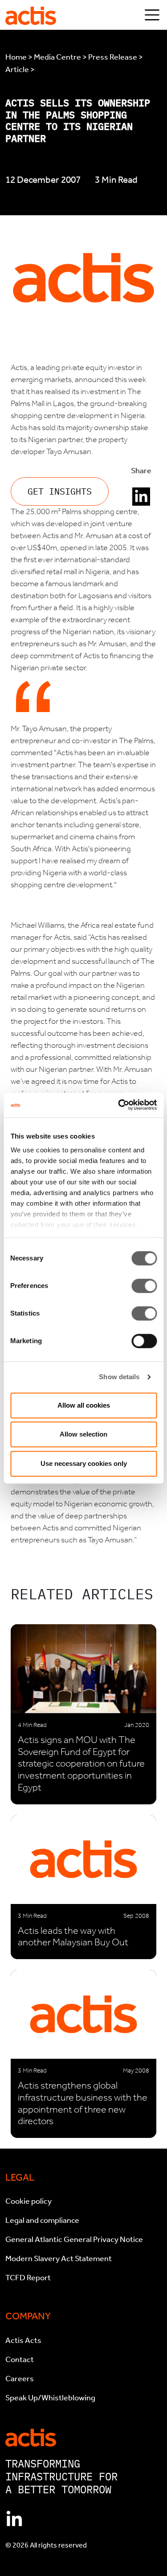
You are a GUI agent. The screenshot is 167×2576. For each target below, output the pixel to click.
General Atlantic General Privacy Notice (74, 2239)
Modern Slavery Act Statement (59, 2258)
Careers (20, 2379)
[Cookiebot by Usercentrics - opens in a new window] (119, 1105)
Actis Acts (23, 2340)
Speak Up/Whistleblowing (50, 2398)
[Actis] (31, 2437)
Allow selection (83, 1434)
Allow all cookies (84, 1405)
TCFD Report (28, 2278)
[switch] (144, 1286)
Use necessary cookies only (84, 1463)
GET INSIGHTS (60, 491)
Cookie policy (29, 2201)
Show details (119, 1377)
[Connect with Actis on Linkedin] (14, 2520)
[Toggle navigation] (152, 15)
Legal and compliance (42, 2220)
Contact (20, 2359)
